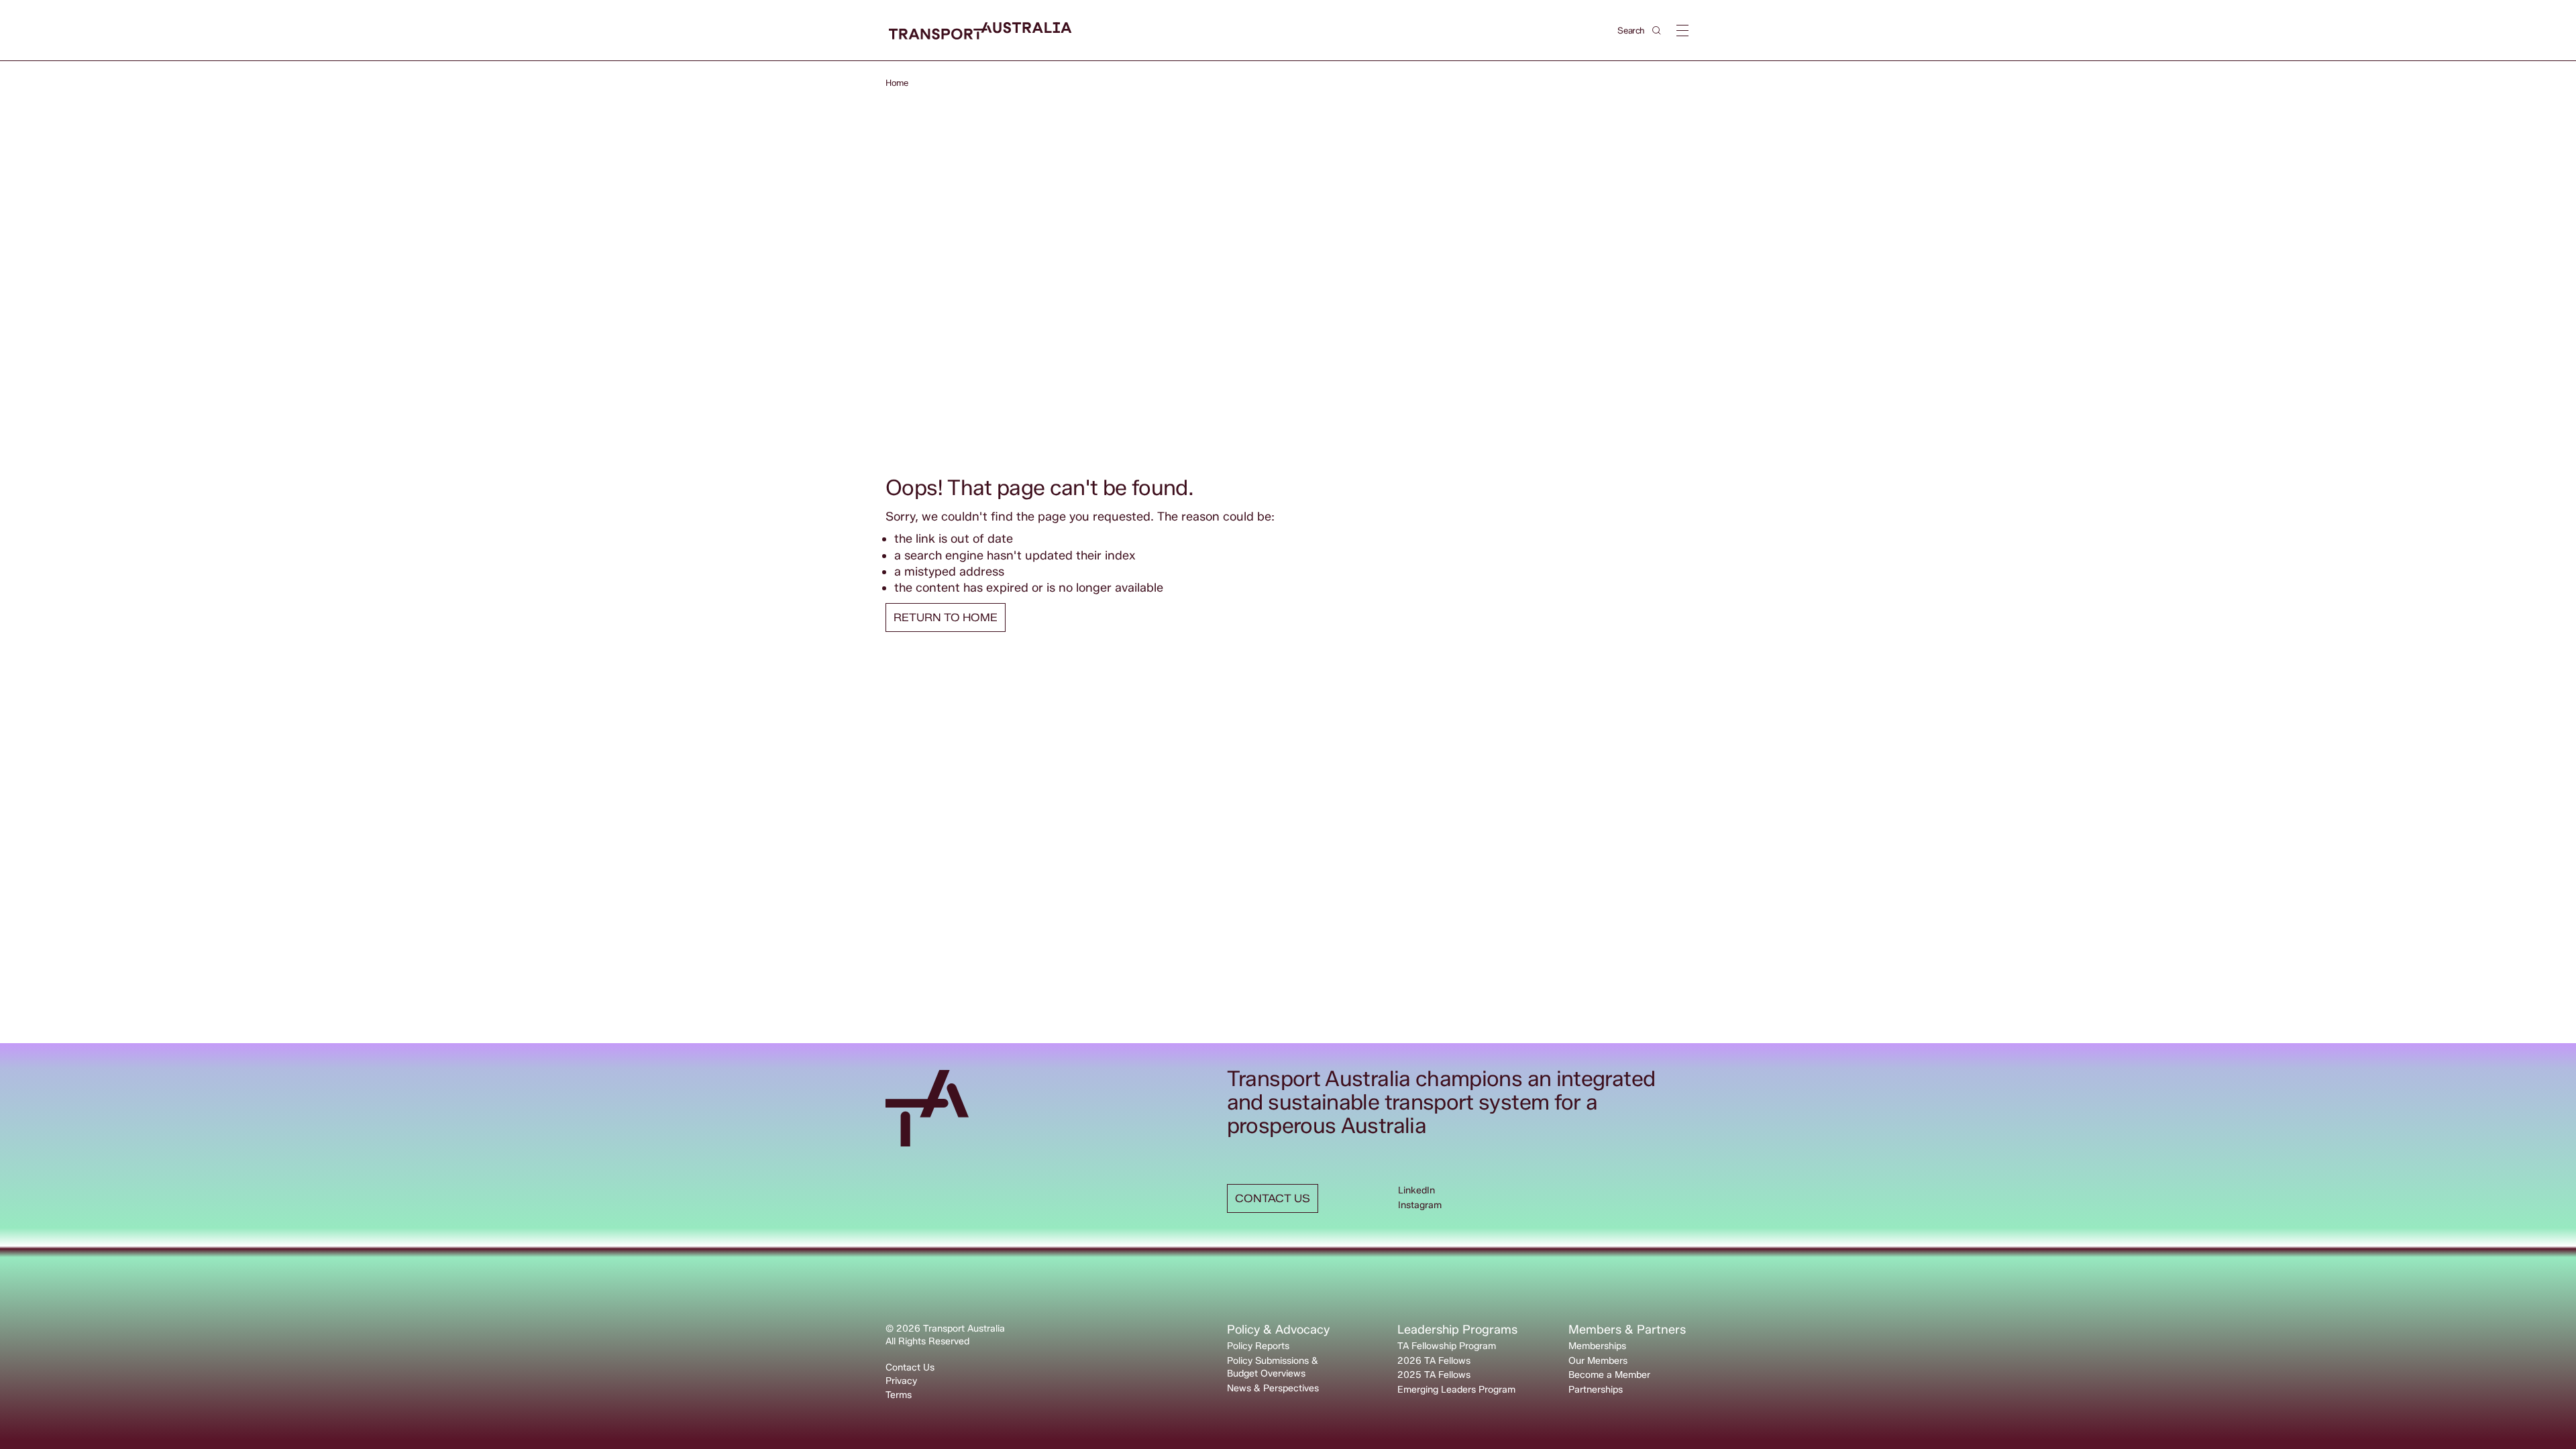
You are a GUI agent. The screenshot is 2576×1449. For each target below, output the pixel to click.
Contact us (1273, 1198)
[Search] (1657, 31)
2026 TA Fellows (1434, 1361)
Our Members (1598, 1361)
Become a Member (1609, 1375)
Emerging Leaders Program (1456, 1390)
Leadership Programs (1457, 1330)
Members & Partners (1627, 1330)
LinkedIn (1416, 1190)
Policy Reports (1258, 1346)
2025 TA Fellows (1434, 1375)
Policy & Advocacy (1278, 1330)
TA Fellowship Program (1447, 1346)
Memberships (1597, 1346)
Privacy (901, 1381)
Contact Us (910, 1367)
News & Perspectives (1273, 1388)
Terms (899, 1395)
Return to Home (946, 618)
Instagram (1420, 1205)
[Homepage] (980, 31)
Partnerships (1596, 1390)
